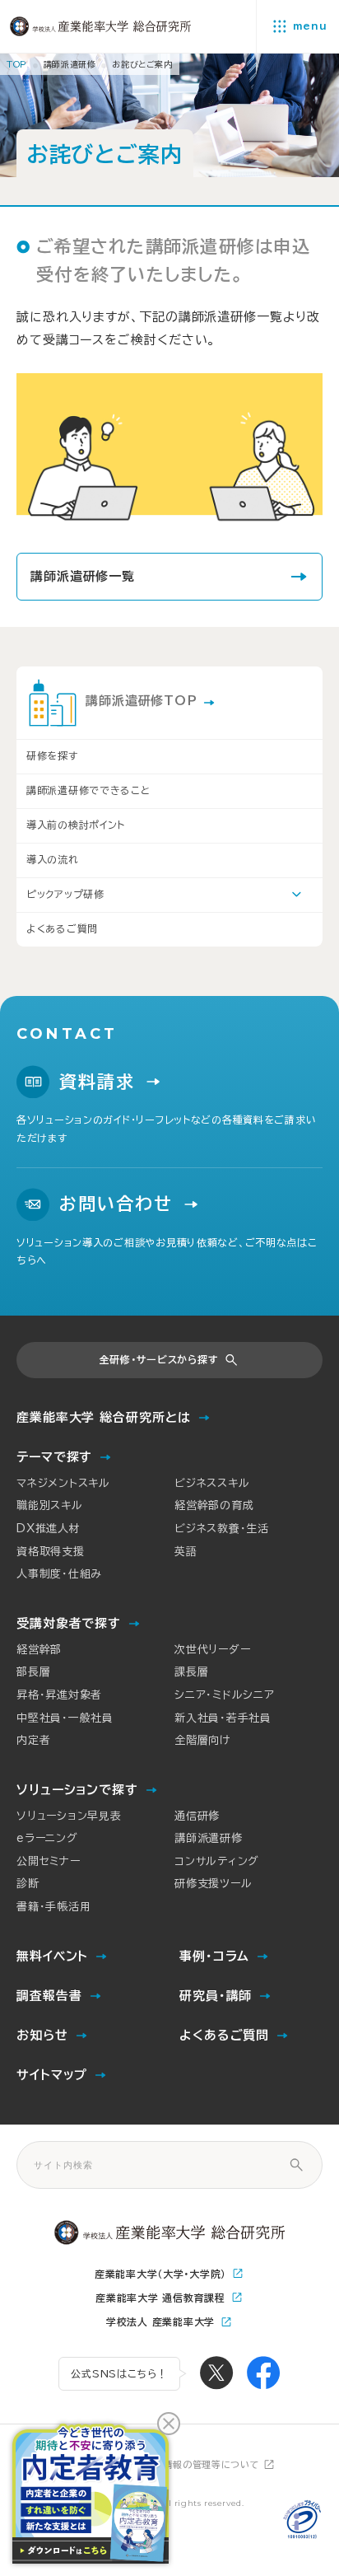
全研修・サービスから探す (159, 1359)
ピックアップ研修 (65, 894)
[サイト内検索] (296, 2165)
